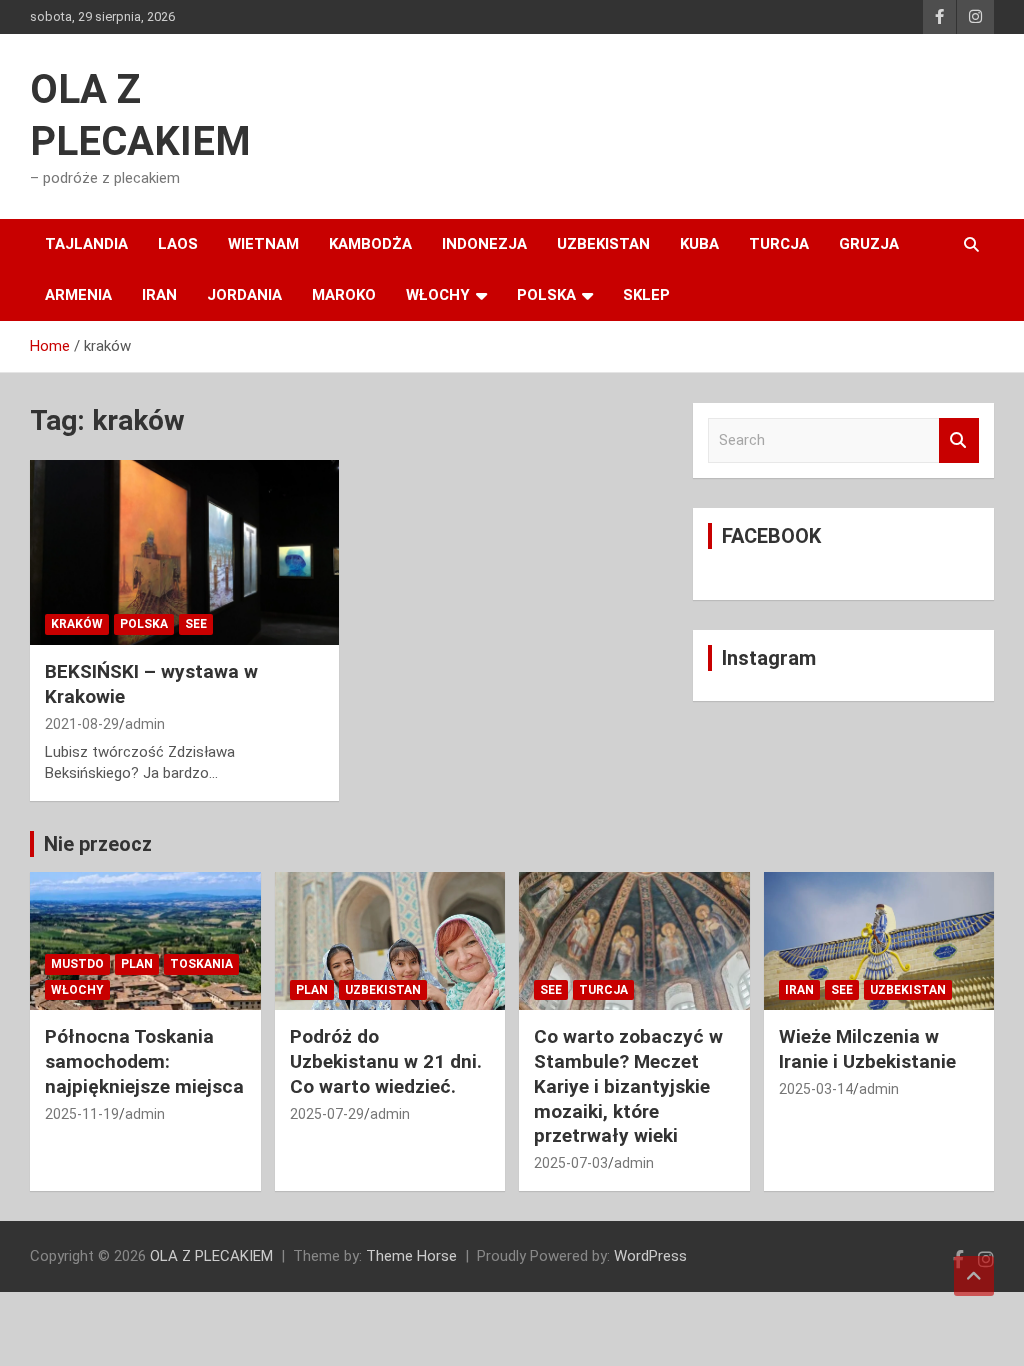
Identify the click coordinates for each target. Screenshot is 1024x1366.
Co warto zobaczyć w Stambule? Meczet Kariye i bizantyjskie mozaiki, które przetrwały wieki (628, 1086)
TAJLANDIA (86, 244)
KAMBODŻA (370, 244)
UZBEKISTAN (603, 244)
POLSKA (546, 295)
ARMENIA (78, 295)
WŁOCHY (438, 295)
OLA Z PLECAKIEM (211, 1256)
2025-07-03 (571, 1163)
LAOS (178, 244)
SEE (196, 624)
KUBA (699, 244)
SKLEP (646, 295)
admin (145, 724)
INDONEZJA (484, 244)
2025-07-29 (327, 1114)
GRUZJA (869, 244)
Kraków (77, 624)
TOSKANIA (201, 964)
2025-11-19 (82, 1114)
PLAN (137, 964)
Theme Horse (411, 1256)
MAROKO (344, 295)
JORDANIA (244, 295)
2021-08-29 (82, 724)
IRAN (159, 295)
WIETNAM (263, 244)
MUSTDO (77, 964)
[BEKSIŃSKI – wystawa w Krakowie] (184, 552)
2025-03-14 (816, 1089)
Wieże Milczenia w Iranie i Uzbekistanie (867, 1049)
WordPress (650, 1256)
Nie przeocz (98, 844)
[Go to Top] (974, 1276)
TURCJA (779, 244)
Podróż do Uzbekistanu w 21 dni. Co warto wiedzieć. (386, 1061)
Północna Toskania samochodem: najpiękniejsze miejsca (144, 1061)
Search (959, 440)
